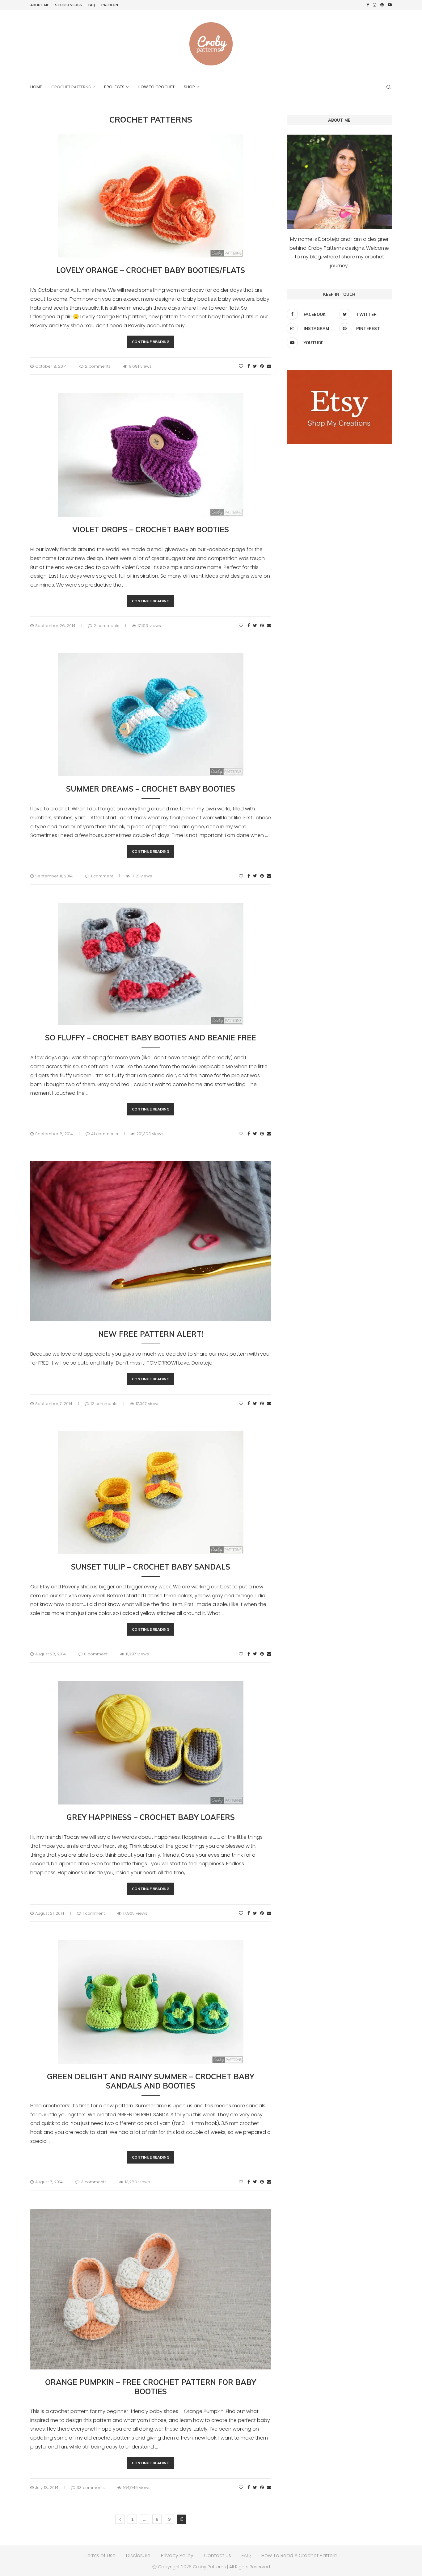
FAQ (92, 5)
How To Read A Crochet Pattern (299, 2555)
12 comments (104, 1404)
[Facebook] (368, 5)
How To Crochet (156, 87)
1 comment (102, 876)
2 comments (98, 366)
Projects (114, 87)
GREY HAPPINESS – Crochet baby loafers (151, 1817)
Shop (189, 87)
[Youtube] (390, 5)
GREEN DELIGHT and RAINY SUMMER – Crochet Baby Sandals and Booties (151, 2081)
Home (36, 87)
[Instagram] (375, 5)
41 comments (105, 1134)
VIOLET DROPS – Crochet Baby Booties (151, 529)
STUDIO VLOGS (69, 5)
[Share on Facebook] (249, 366)
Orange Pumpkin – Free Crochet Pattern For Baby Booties (151, 2387)
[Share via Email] (269, 366)
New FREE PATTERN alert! (151, 1334)
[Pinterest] (382, 5)
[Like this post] (241, 366)
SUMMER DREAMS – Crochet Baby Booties (151, 789)
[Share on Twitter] (255, 366)
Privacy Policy (177, 2555)
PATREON (110, 5)
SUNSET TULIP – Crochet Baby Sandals (151, 1567)
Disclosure (138, 2555)
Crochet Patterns (71, 87)
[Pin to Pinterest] (262, 366)
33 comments (91, 2488)
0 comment (96, 1654)
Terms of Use (100, 2555)
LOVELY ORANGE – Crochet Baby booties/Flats (151, 270)
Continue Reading (151, 342)
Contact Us (217, 2555)
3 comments (94, 2182)
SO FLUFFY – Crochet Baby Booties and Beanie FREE (151, 1038)
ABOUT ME (40, 5)
